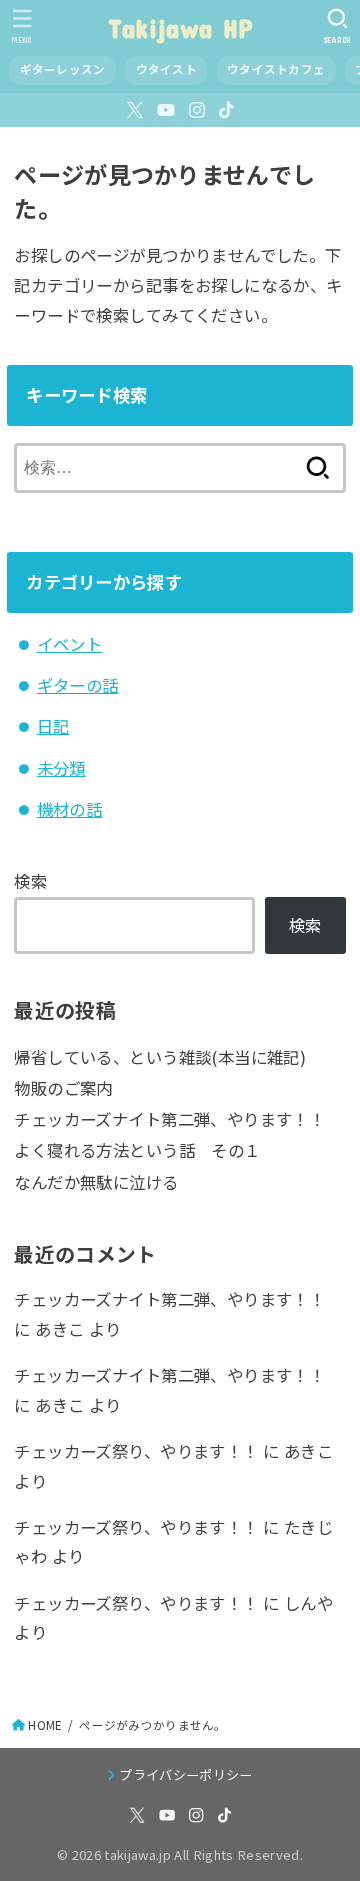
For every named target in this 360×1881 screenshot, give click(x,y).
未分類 (61, 768)
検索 (30, 881)
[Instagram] (197, 110)
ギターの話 (78, 685)
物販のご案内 (63, 1088)
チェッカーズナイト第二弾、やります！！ (169, 1119)
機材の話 (70, 809)
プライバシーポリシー (185, 1774)
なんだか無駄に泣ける (96, 1182)
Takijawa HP (180, 27)
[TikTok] (226, 110)
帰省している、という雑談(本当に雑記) (160, 1057)
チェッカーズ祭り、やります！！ (136, 1451)
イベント (70, 644)
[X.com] (135, 110)
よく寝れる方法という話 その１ (137, 1150)
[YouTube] (166, 110)
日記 (53, 726)
